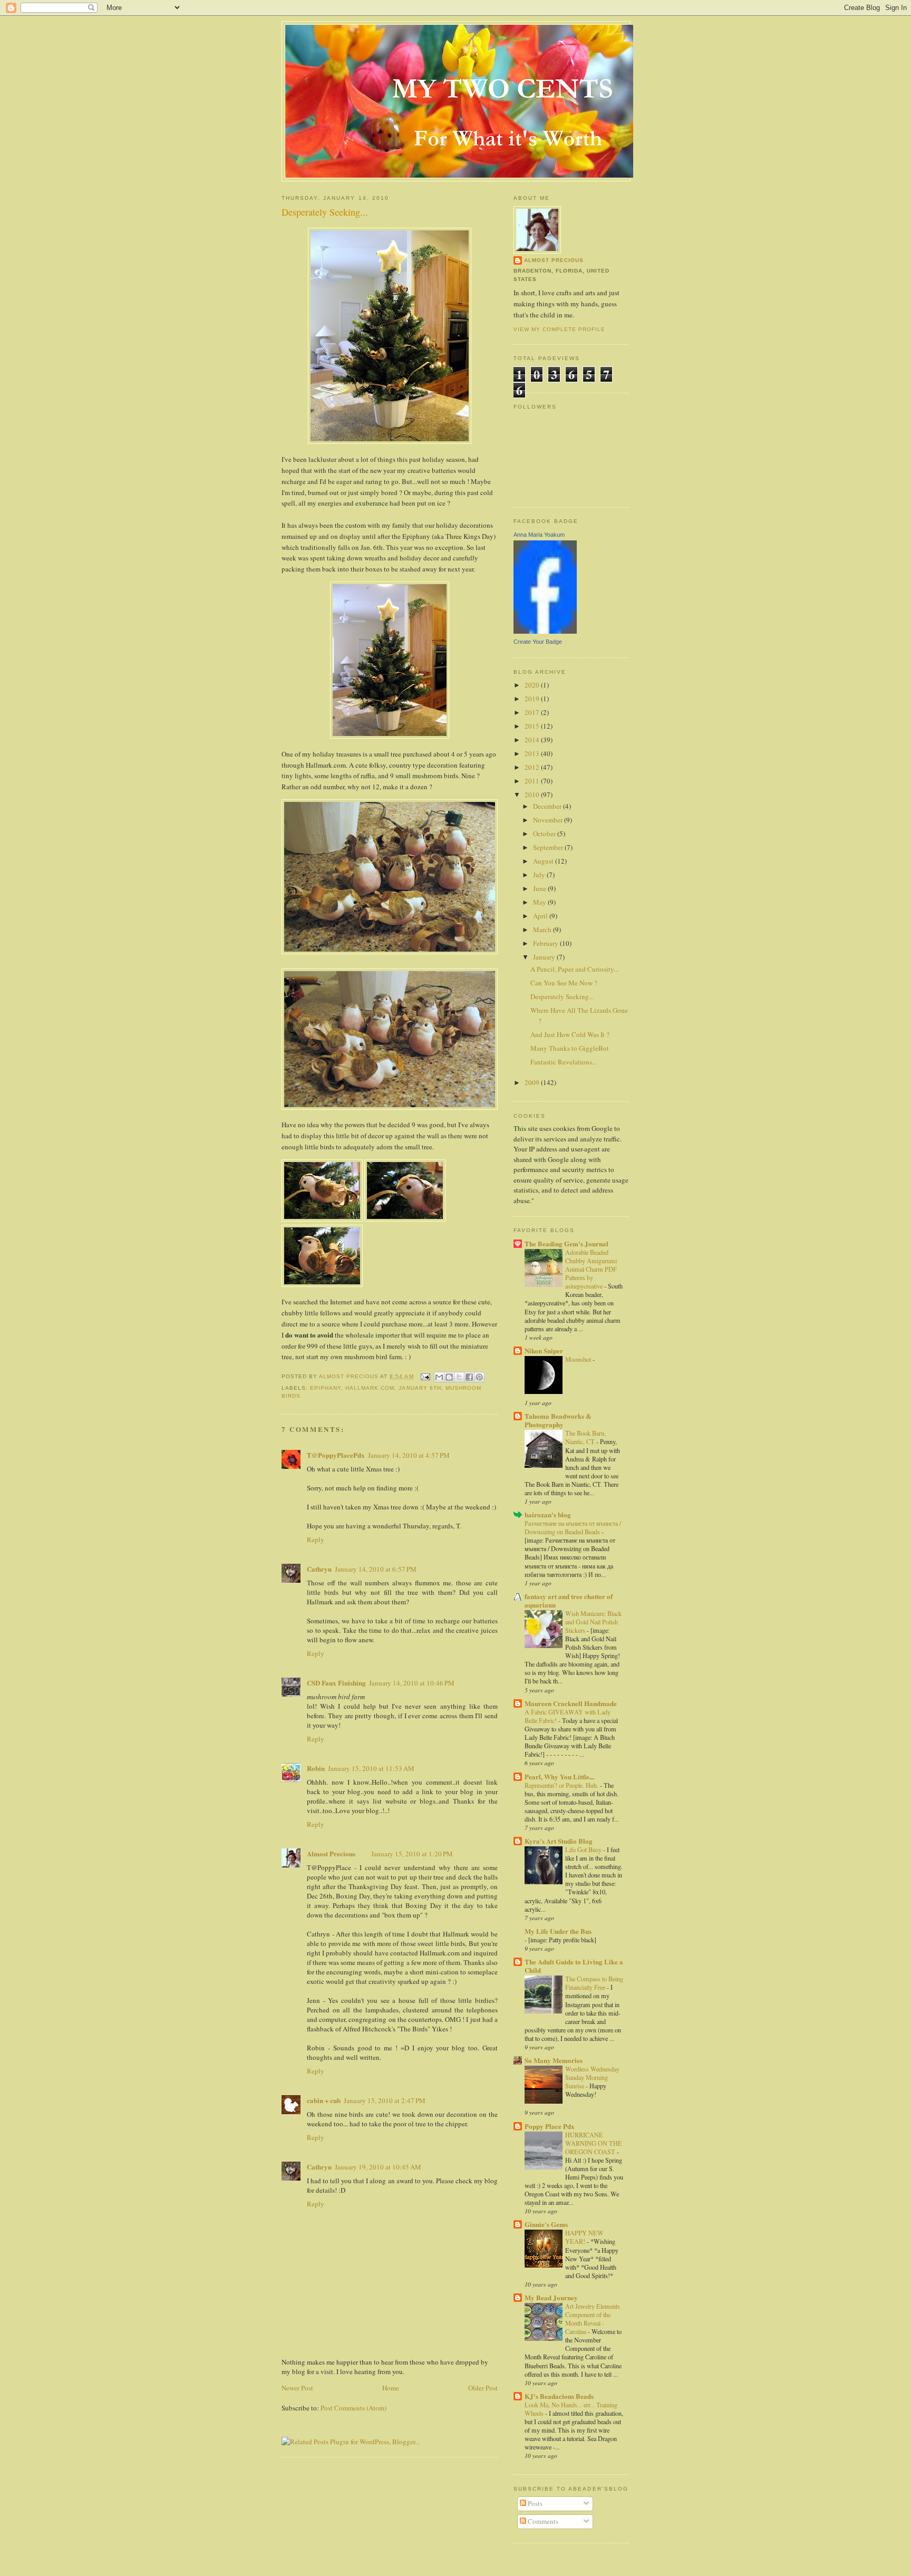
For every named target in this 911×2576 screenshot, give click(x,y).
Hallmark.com (370, 1388)
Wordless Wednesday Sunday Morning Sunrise (592, 2077)
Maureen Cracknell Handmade (571, 1703)
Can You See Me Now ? (564, 983)
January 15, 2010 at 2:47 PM (385, 2100)
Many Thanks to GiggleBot (570, 1048)
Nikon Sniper (544, 1350)
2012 (533, 767)
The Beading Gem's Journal (566, 1243)
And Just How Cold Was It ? (570, 1034)
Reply (316, 1539)
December (548, 806)
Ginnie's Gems (546, 2224)
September (549, 847)
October (545, 834)
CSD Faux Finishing (336, 1683)
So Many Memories (554, 2060)
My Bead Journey (551, 2297)
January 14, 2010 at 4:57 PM (409, 1455)
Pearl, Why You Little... (559, 1776)
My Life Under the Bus (558, 1931)
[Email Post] (425, 1376)
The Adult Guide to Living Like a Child (574, 1966)
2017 (533, 712)
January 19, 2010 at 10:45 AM (378, 2167)
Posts (534, 2503)
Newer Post (297, 2388)
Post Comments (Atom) (353, 2408)
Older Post (483, 2388)
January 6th (420, 1388)
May (540, 902)
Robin (316, 1768)
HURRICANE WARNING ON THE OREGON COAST (594, 2143)
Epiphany (326, 1388)
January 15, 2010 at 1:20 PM (412, 1854)
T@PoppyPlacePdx (336, 1455)
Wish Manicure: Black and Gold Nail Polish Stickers (593, 1622)
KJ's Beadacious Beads (559, 2396)
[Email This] (439, 1377)
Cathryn (319, 1569)
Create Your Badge (538, 642)
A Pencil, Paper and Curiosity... (574, 969)
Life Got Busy (584, 1849)
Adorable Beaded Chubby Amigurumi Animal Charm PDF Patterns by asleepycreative (591, 1269)
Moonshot (579, 1359)
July (540, 875)
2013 (533, 753)
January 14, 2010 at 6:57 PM (376, 1569)
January (545, 957)
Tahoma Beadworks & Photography (558, 1420)
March (543, 929)
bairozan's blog (548, 1514)
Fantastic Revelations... (564, 1062)
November (549, 820)
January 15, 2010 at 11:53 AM (371, 1768)
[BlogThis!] (449, 1377)
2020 (533, 685)
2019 (533, 699)
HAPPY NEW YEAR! (584, 2237)
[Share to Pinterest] (479, 1377)
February (546, 943)
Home (391, 2388)
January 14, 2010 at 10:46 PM (412, 1683)
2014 (533, 740)
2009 (533, 1082)
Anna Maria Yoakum (539, 535)
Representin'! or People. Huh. (562, 1785)
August (544, 861)
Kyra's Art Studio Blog (559, 1841)
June (540, 888)
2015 (533, 726)
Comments (542, 2521)
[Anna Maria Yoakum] (545, 631)
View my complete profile (559, 329)
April (541, 916)
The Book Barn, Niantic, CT (585, 1437)
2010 (533, 795)
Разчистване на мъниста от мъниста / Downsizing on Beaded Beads (573, 1527)
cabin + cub (324, 2100)
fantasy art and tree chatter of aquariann (569, 1600)
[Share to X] (459, 1377)
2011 (533, 781)
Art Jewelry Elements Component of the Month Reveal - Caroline (593, 2319)
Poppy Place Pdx (550, 2126)
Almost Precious (331, 1853)
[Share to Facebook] (469, 1377)
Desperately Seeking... (562, 996)
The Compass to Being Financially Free (594, 1983)
